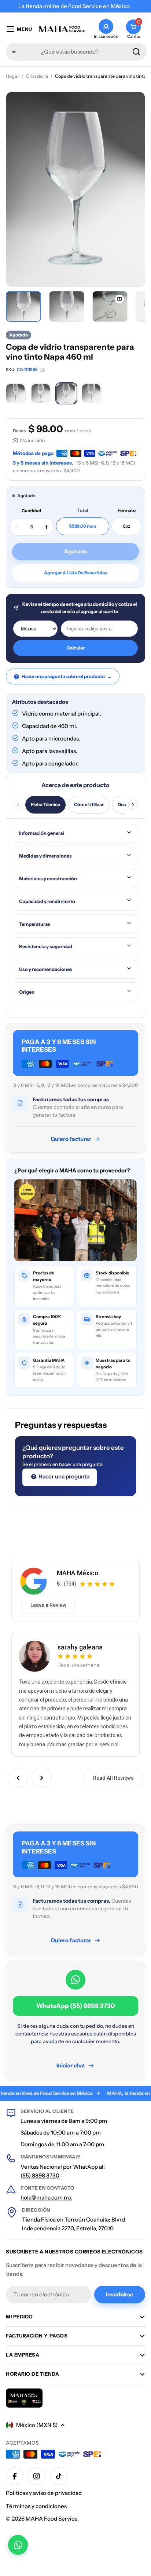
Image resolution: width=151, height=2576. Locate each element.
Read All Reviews (113, 1778)
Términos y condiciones (36, 2506)
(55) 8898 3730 (40, 2175)
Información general (42, 833)
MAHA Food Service (51, 2519)
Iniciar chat (71, 2065)
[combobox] (76, 52)
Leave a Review (48, 1605)
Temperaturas (35, 924)
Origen (27, 992)
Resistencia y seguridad (46, 946)
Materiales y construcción (48, 878)
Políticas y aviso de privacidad (44, 2493)
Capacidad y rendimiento (47, 901)
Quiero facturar (71, 1139)
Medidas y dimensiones (45, 856)
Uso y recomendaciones (46, 969)
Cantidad (32, 511)
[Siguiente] (133, 805)
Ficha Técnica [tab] (45, 805)
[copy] (43, 370)
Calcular (76, 648)
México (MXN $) (37, 2425)
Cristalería (37, 76)
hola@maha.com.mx (46, 2197)
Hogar (12, 76)
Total (83, 510)
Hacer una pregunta (63, 1476)
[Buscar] (136, 52)
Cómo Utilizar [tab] (89, 805)
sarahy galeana (80, 1647)
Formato (127, 510)
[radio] (16, 393)
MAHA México (78, 1573)
